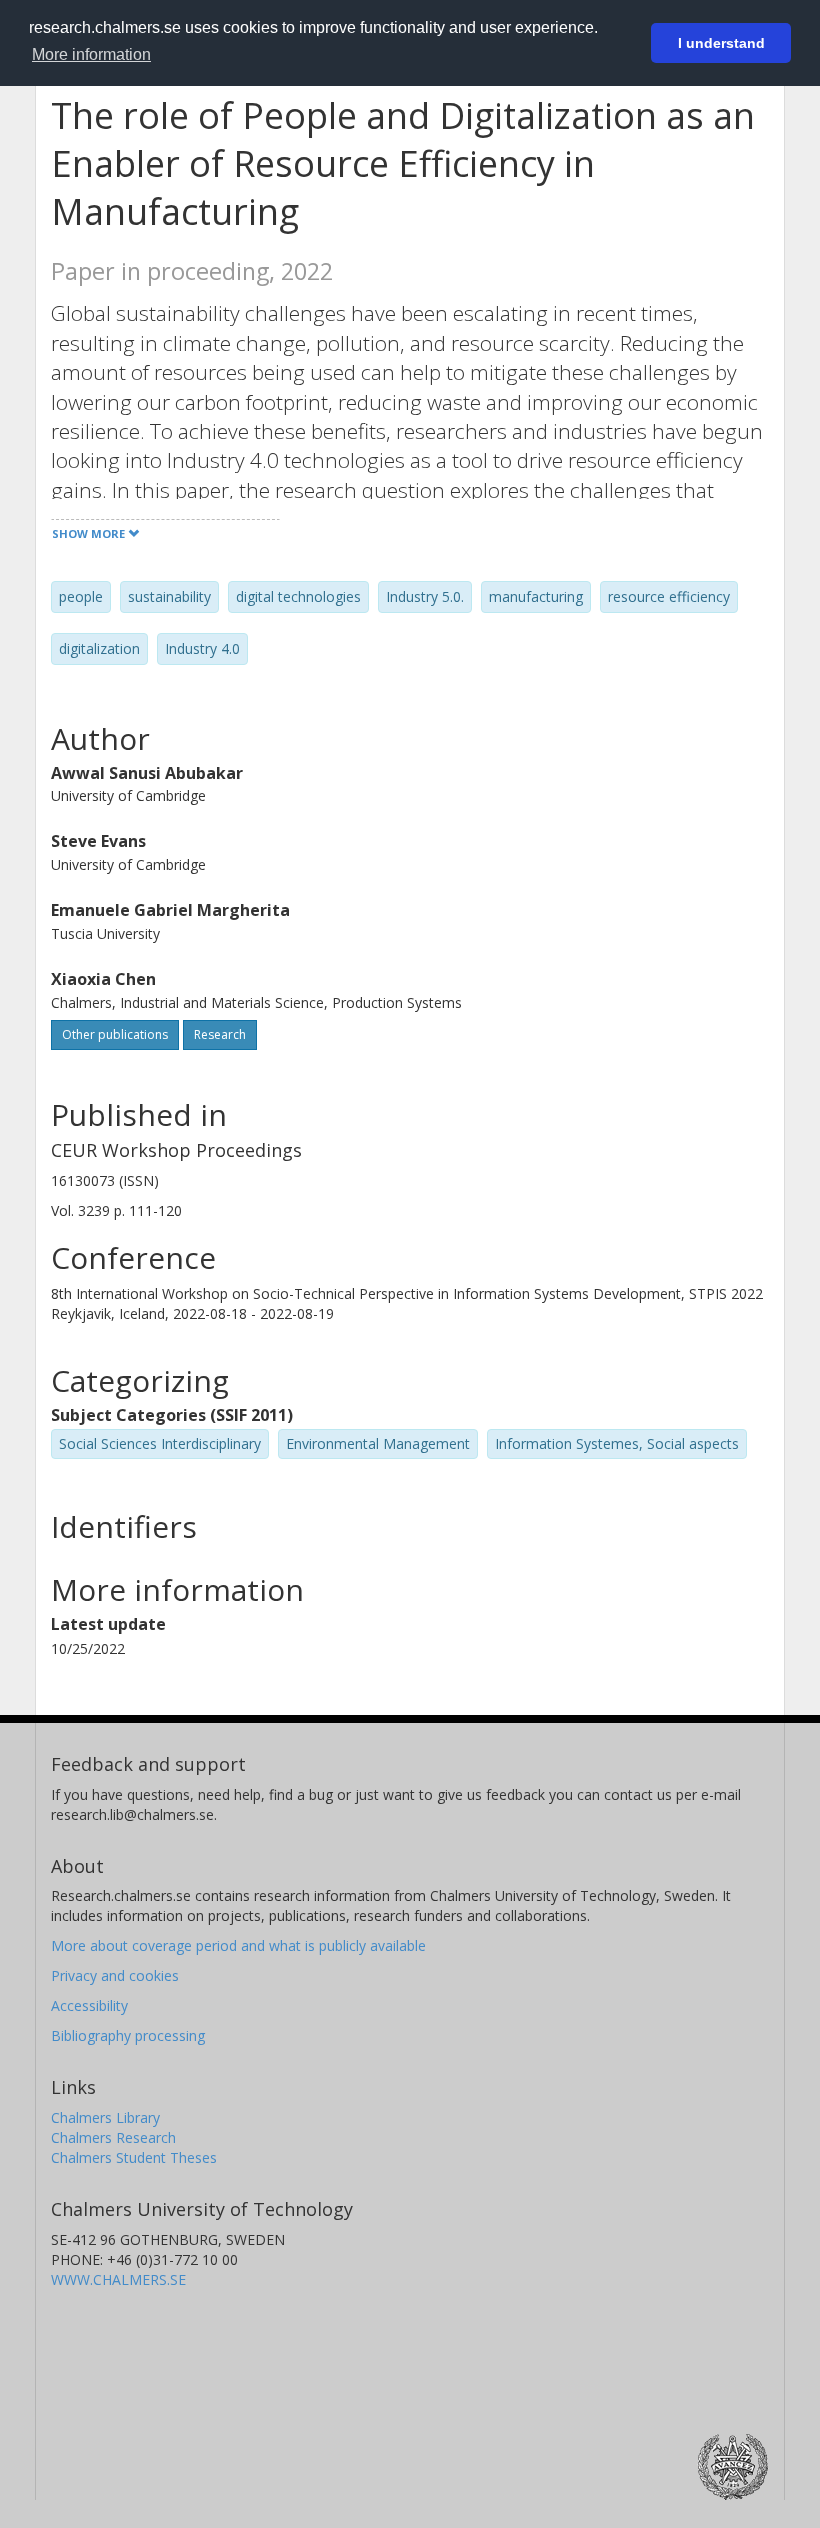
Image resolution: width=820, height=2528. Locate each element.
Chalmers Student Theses (134, 2157)
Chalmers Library (105, 2117)
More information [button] (91, 54)
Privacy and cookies (115, 1975)
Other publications (115, 1034)
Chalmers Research (113, 2137)
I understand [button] (721, 43)
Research (220, 1034)
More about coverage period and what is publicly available (238, 1945)
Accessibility (89, 2005)
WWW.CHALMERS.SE (118, 2279)
